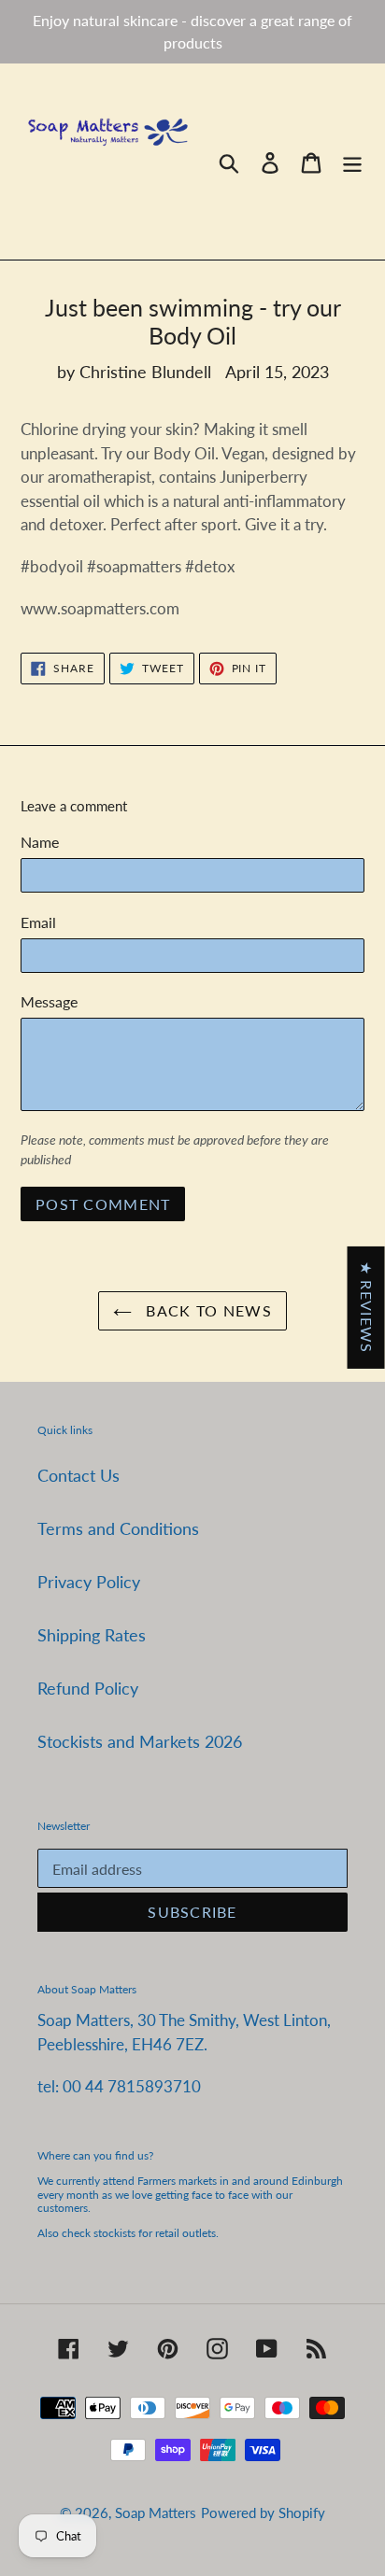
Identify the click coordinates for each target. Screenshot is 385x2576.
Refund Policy (88, 1688)
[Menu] (352, 162)
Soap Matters (156, 2513)
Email (38, 922)
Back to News (207, 1310)
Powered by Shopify (263, 2513)
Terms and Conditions (118, 1528)
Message (49, 1001)
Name (40, 842)
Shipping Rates (92, 1635)
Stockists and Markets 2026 (140, 1741)
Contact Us (78, 1475)
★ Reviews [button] (367, 1307)
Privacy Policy (89, 1582)
